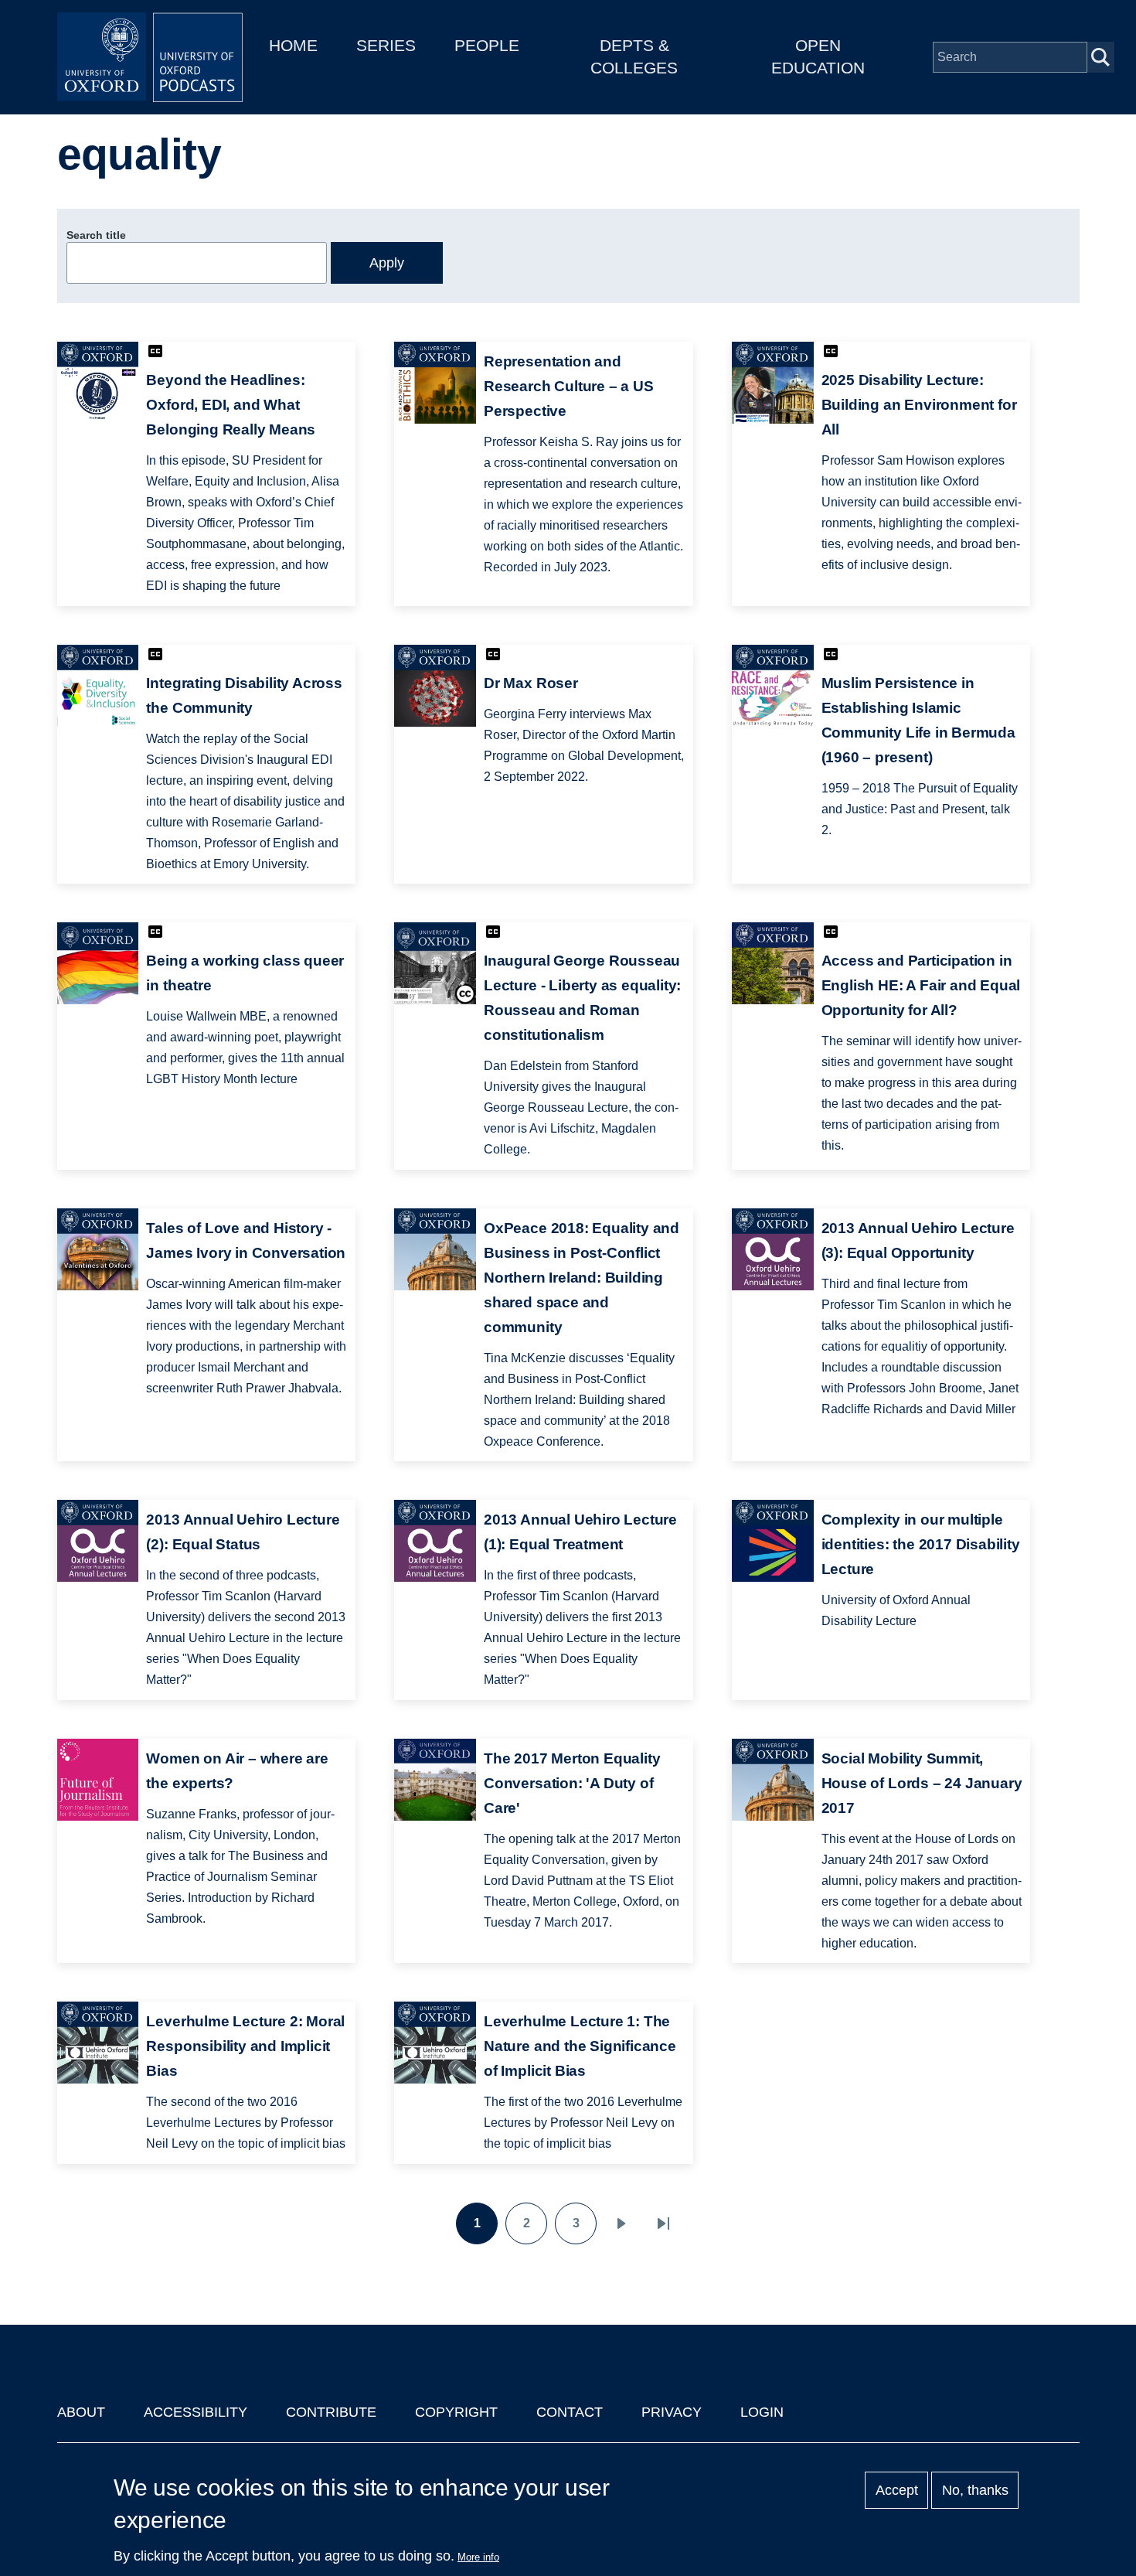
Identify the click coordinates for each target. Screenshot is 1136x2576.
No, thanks (975, 2490)
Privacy (672, 2412)
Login (762, 2412)
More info (478, 2557)
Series (386, 45)
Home (293, 45)
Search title (96, 235)
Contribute (331, 2412)
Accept (897, 2490)
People (487, 45)
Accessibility (196, 2412)
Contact (570, 2412)
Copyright (456, 2412)
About (81, 2412)
